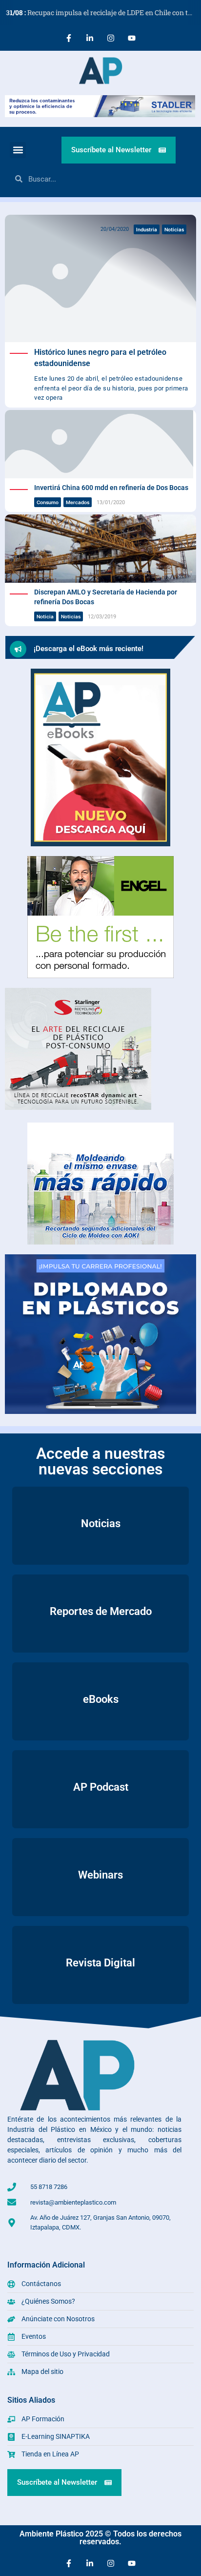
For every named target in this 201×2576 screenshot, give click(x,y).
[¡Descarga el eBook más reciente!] (18, 649)
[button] (18, 150)
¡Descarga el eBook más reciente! (89, 649)
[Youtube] (132, 38)
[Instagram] (111, 38)
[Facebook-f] (69, 38)
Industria (147, 229)
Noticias (174, 229)
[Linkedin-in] (90, 38)
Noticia (45, 616)
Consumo (48, 502)
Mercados (78, 502)
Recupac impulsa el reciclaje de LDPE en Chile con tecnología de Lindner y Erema (103, 12)
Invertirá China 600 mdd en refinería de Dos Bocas (111, 488)
